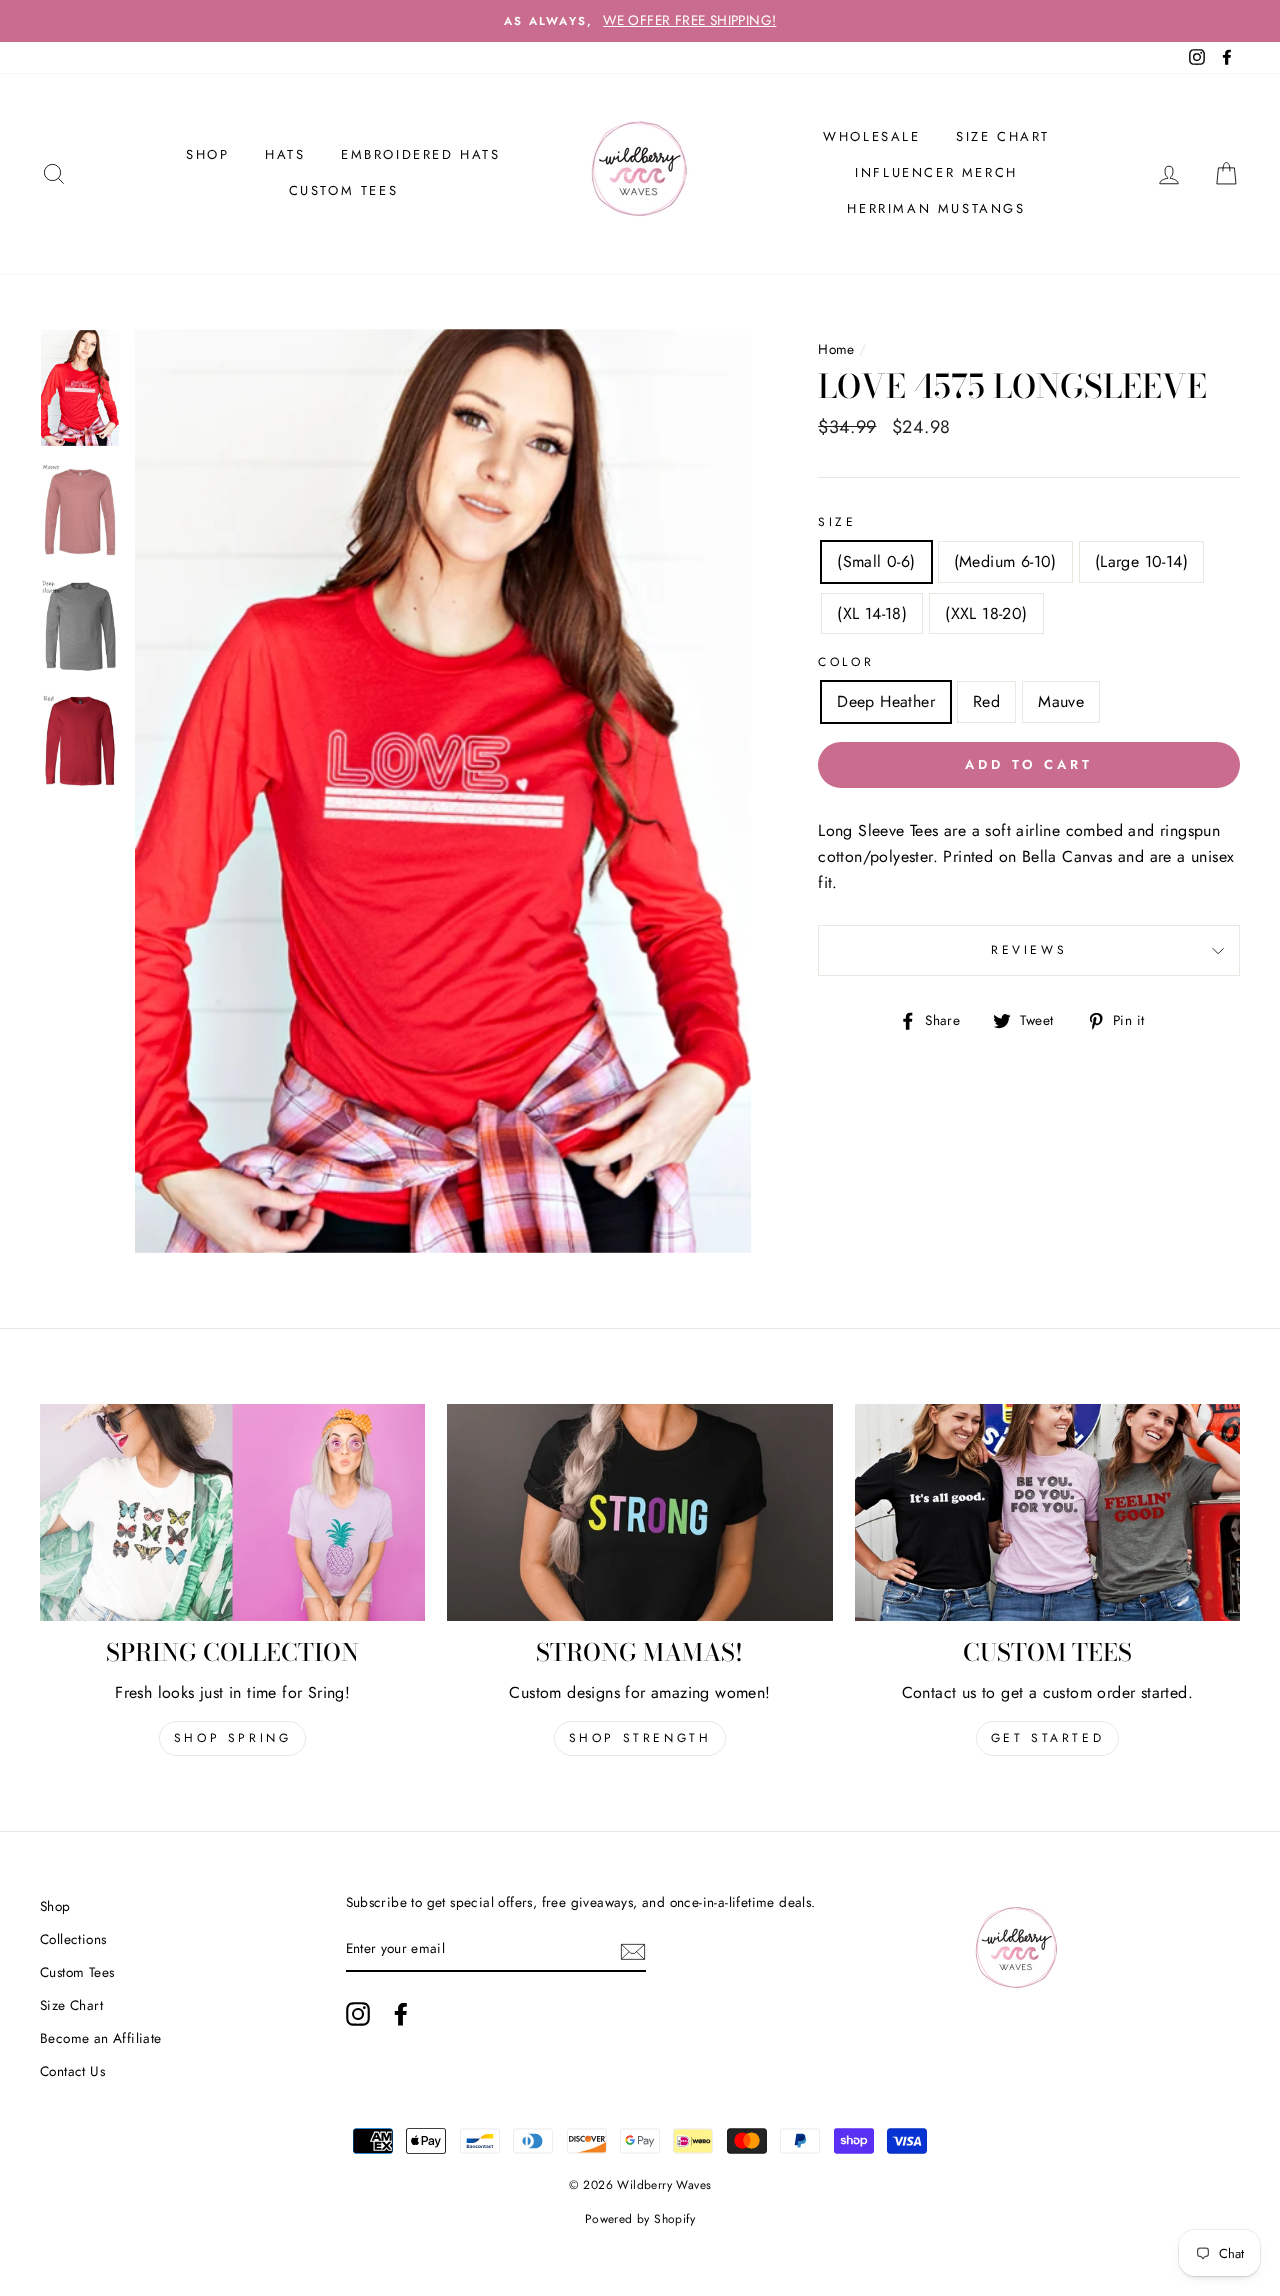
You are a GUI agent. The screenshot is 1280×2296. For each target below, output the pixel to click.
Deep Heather (886, 701)
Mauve (1061, 701)
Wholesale (871, 136)
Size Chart (1003, 136)
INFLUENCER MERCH (936, 172)
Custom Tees (344, 190)
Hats (285, 154)
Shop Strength (640, 1738)
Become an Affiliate (101, 2038)
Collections (73, 1939)
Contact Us (72, 2071)
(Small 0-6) (876, 561)
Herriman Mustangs (936, 208)
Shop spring (233, 1738)
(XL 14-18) (872, 613)
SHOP (207, 154)
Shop (55, 1906)
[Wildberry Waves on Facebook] (401, 2014)
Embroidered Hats (421, 154)
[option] (640, 21)
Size (837, 522)
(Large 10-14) (1141, 561)
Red (986, 701)
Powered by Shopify (640, 2219)
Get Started (1048, 1738)
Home (836, 349)
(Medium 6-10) (1005, 561)
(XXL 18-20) (986, 613)
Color (846, 662)
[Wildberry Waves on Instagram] (358, 2014)
